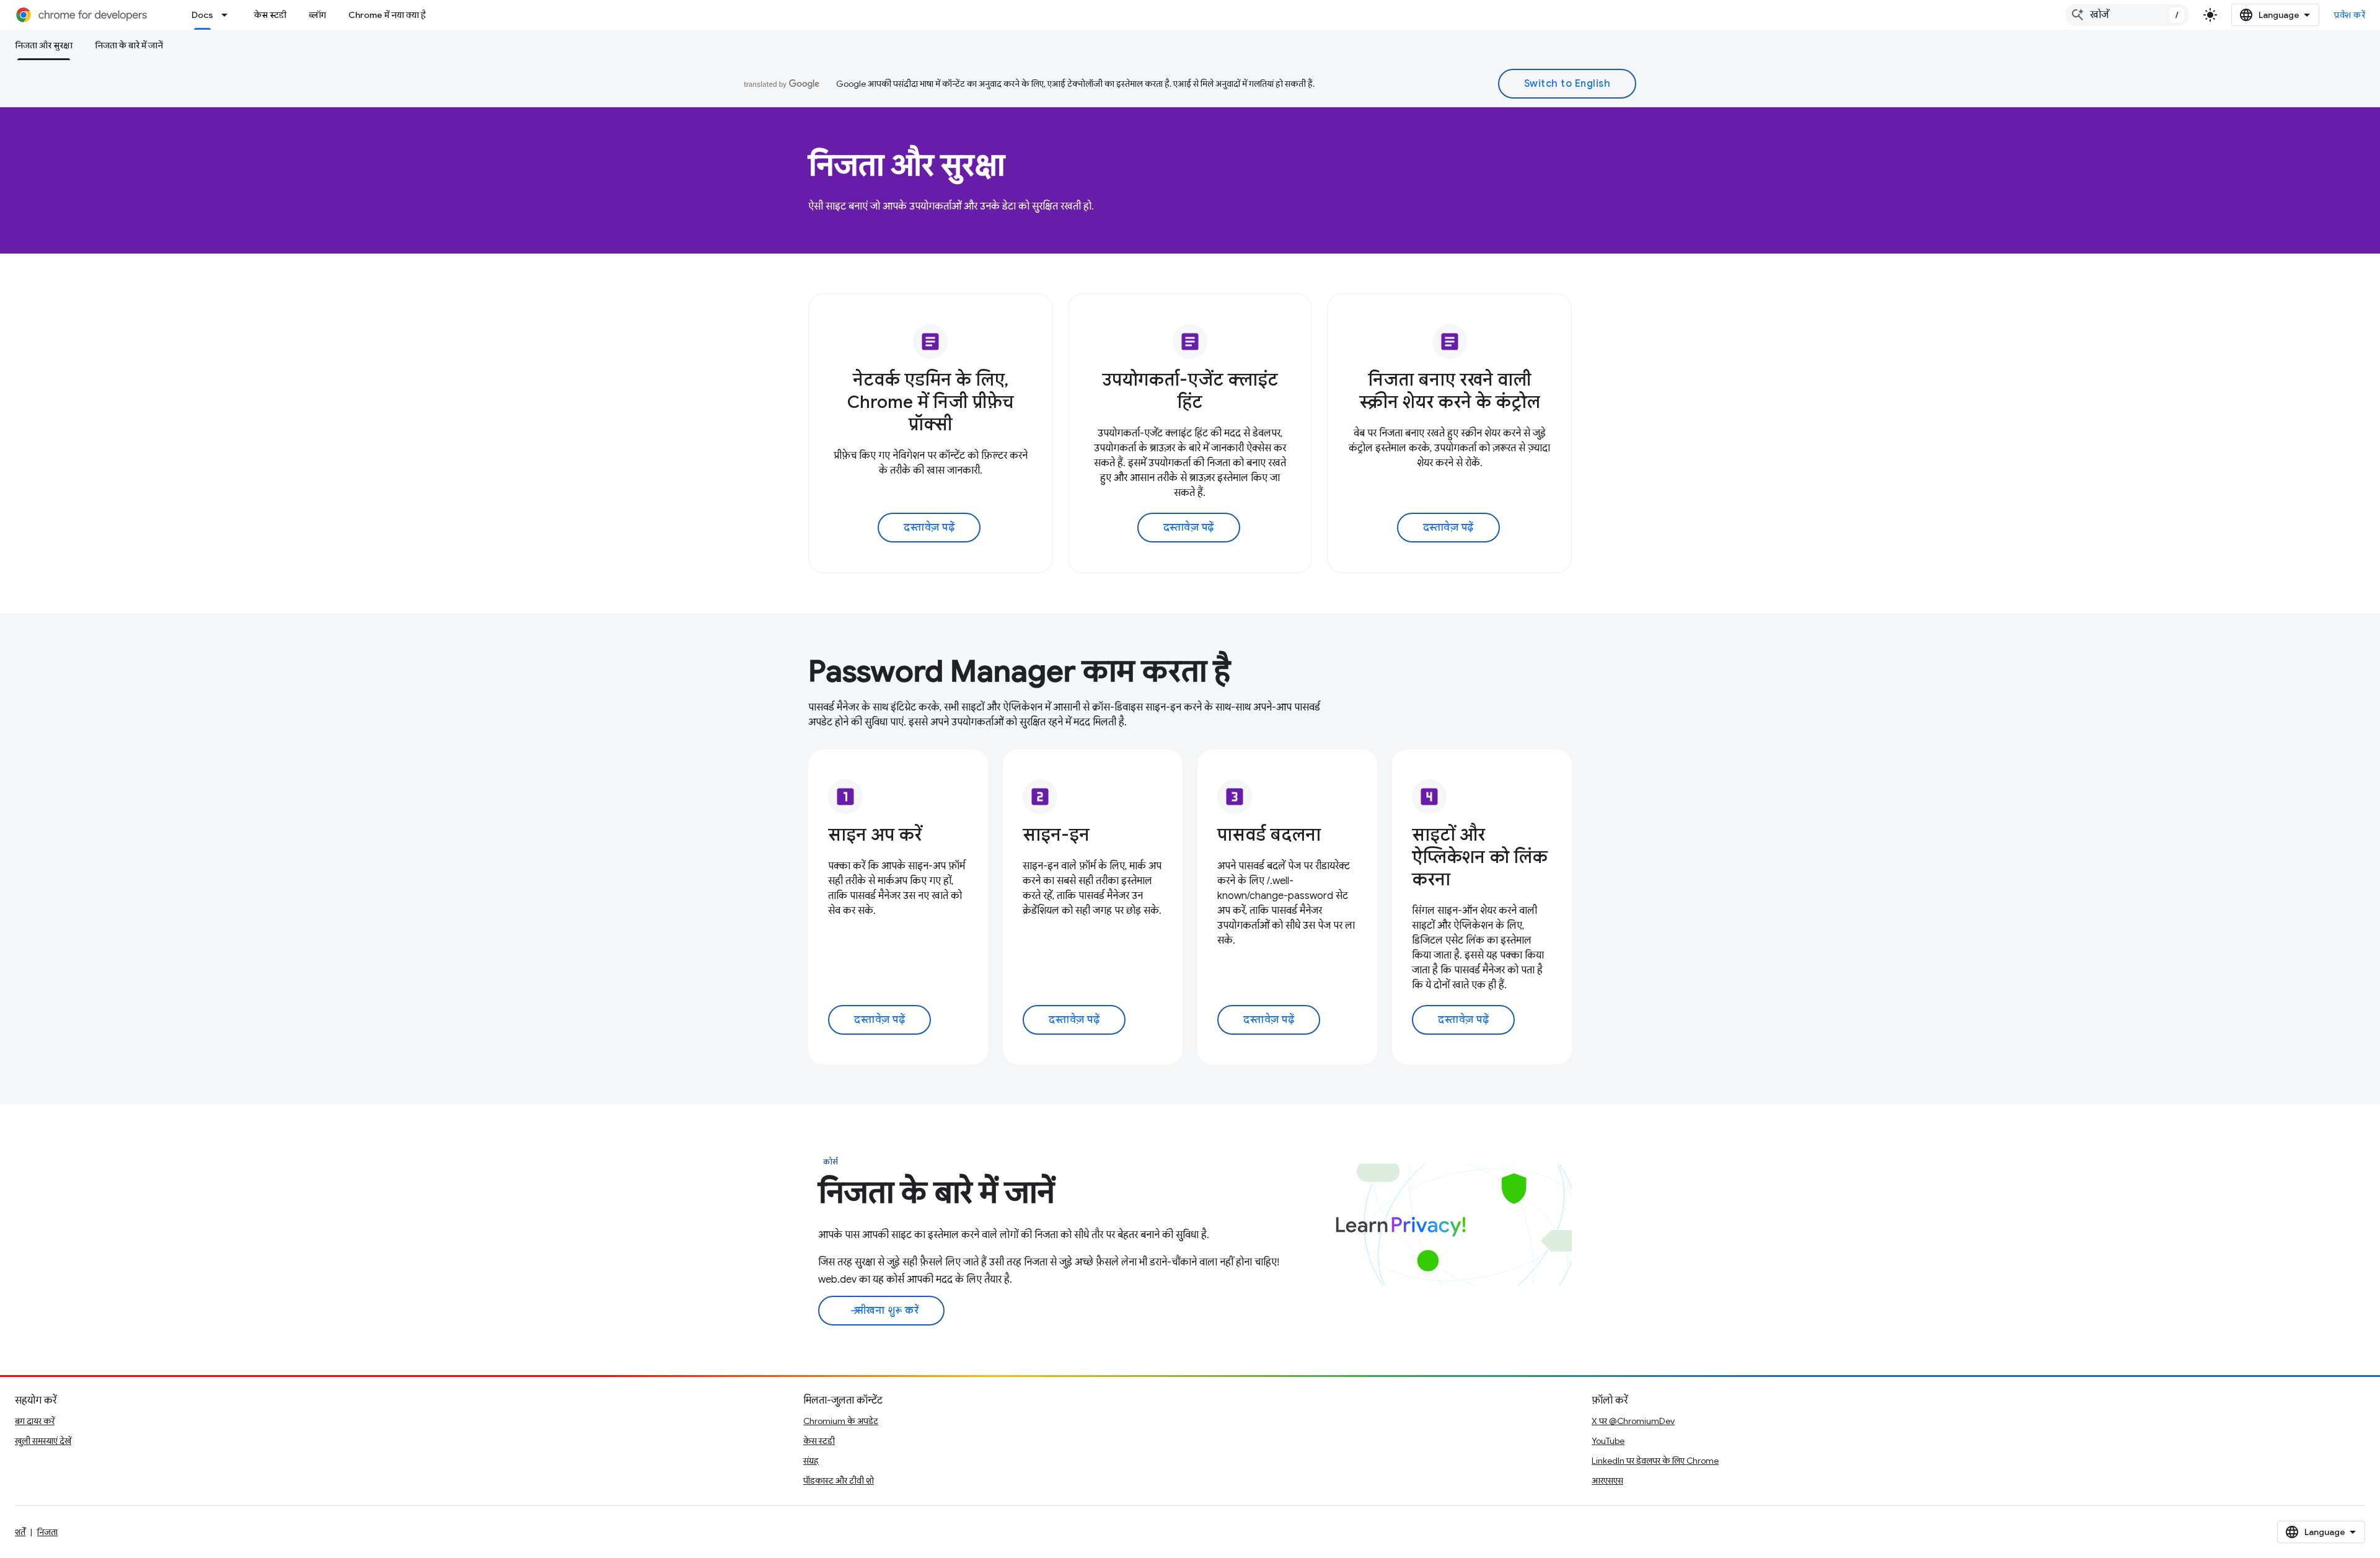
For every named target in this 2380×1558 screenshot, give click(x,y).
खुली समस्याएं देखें (43, 1441)
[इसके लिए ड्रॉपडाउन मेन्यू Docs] (228, 15)
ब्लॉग (317, 15)
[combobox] (2127, 15)
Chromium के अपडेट (841, 1421)
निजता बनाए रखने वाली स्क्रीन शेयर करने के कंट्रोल (1450, 391)
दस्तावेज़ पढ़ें (929, 528)
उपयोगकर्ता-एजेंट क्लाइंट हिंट (1190, 391)
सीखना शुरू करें (884, 1311)
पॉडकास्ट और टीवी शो (839, 1481)
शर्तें (20, 1532)
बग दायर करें (35, 1421)
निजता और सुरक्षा (44, 45)
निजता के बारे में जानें (129, 45)
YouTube (1608, 1441)
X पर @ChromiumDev (1633, 1421)
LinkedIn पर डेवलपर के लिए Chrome (1655, 1461)
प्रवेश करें (2350, 15)
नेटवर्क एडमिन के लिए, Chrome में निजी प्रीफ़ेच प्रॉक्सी (931, 402)
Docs (202, 15)
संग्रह (811, 1461)
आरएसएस (1607, 1481)
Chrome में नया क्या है (387, 15)
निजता (47, 1532)
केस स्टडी (270, 15)
